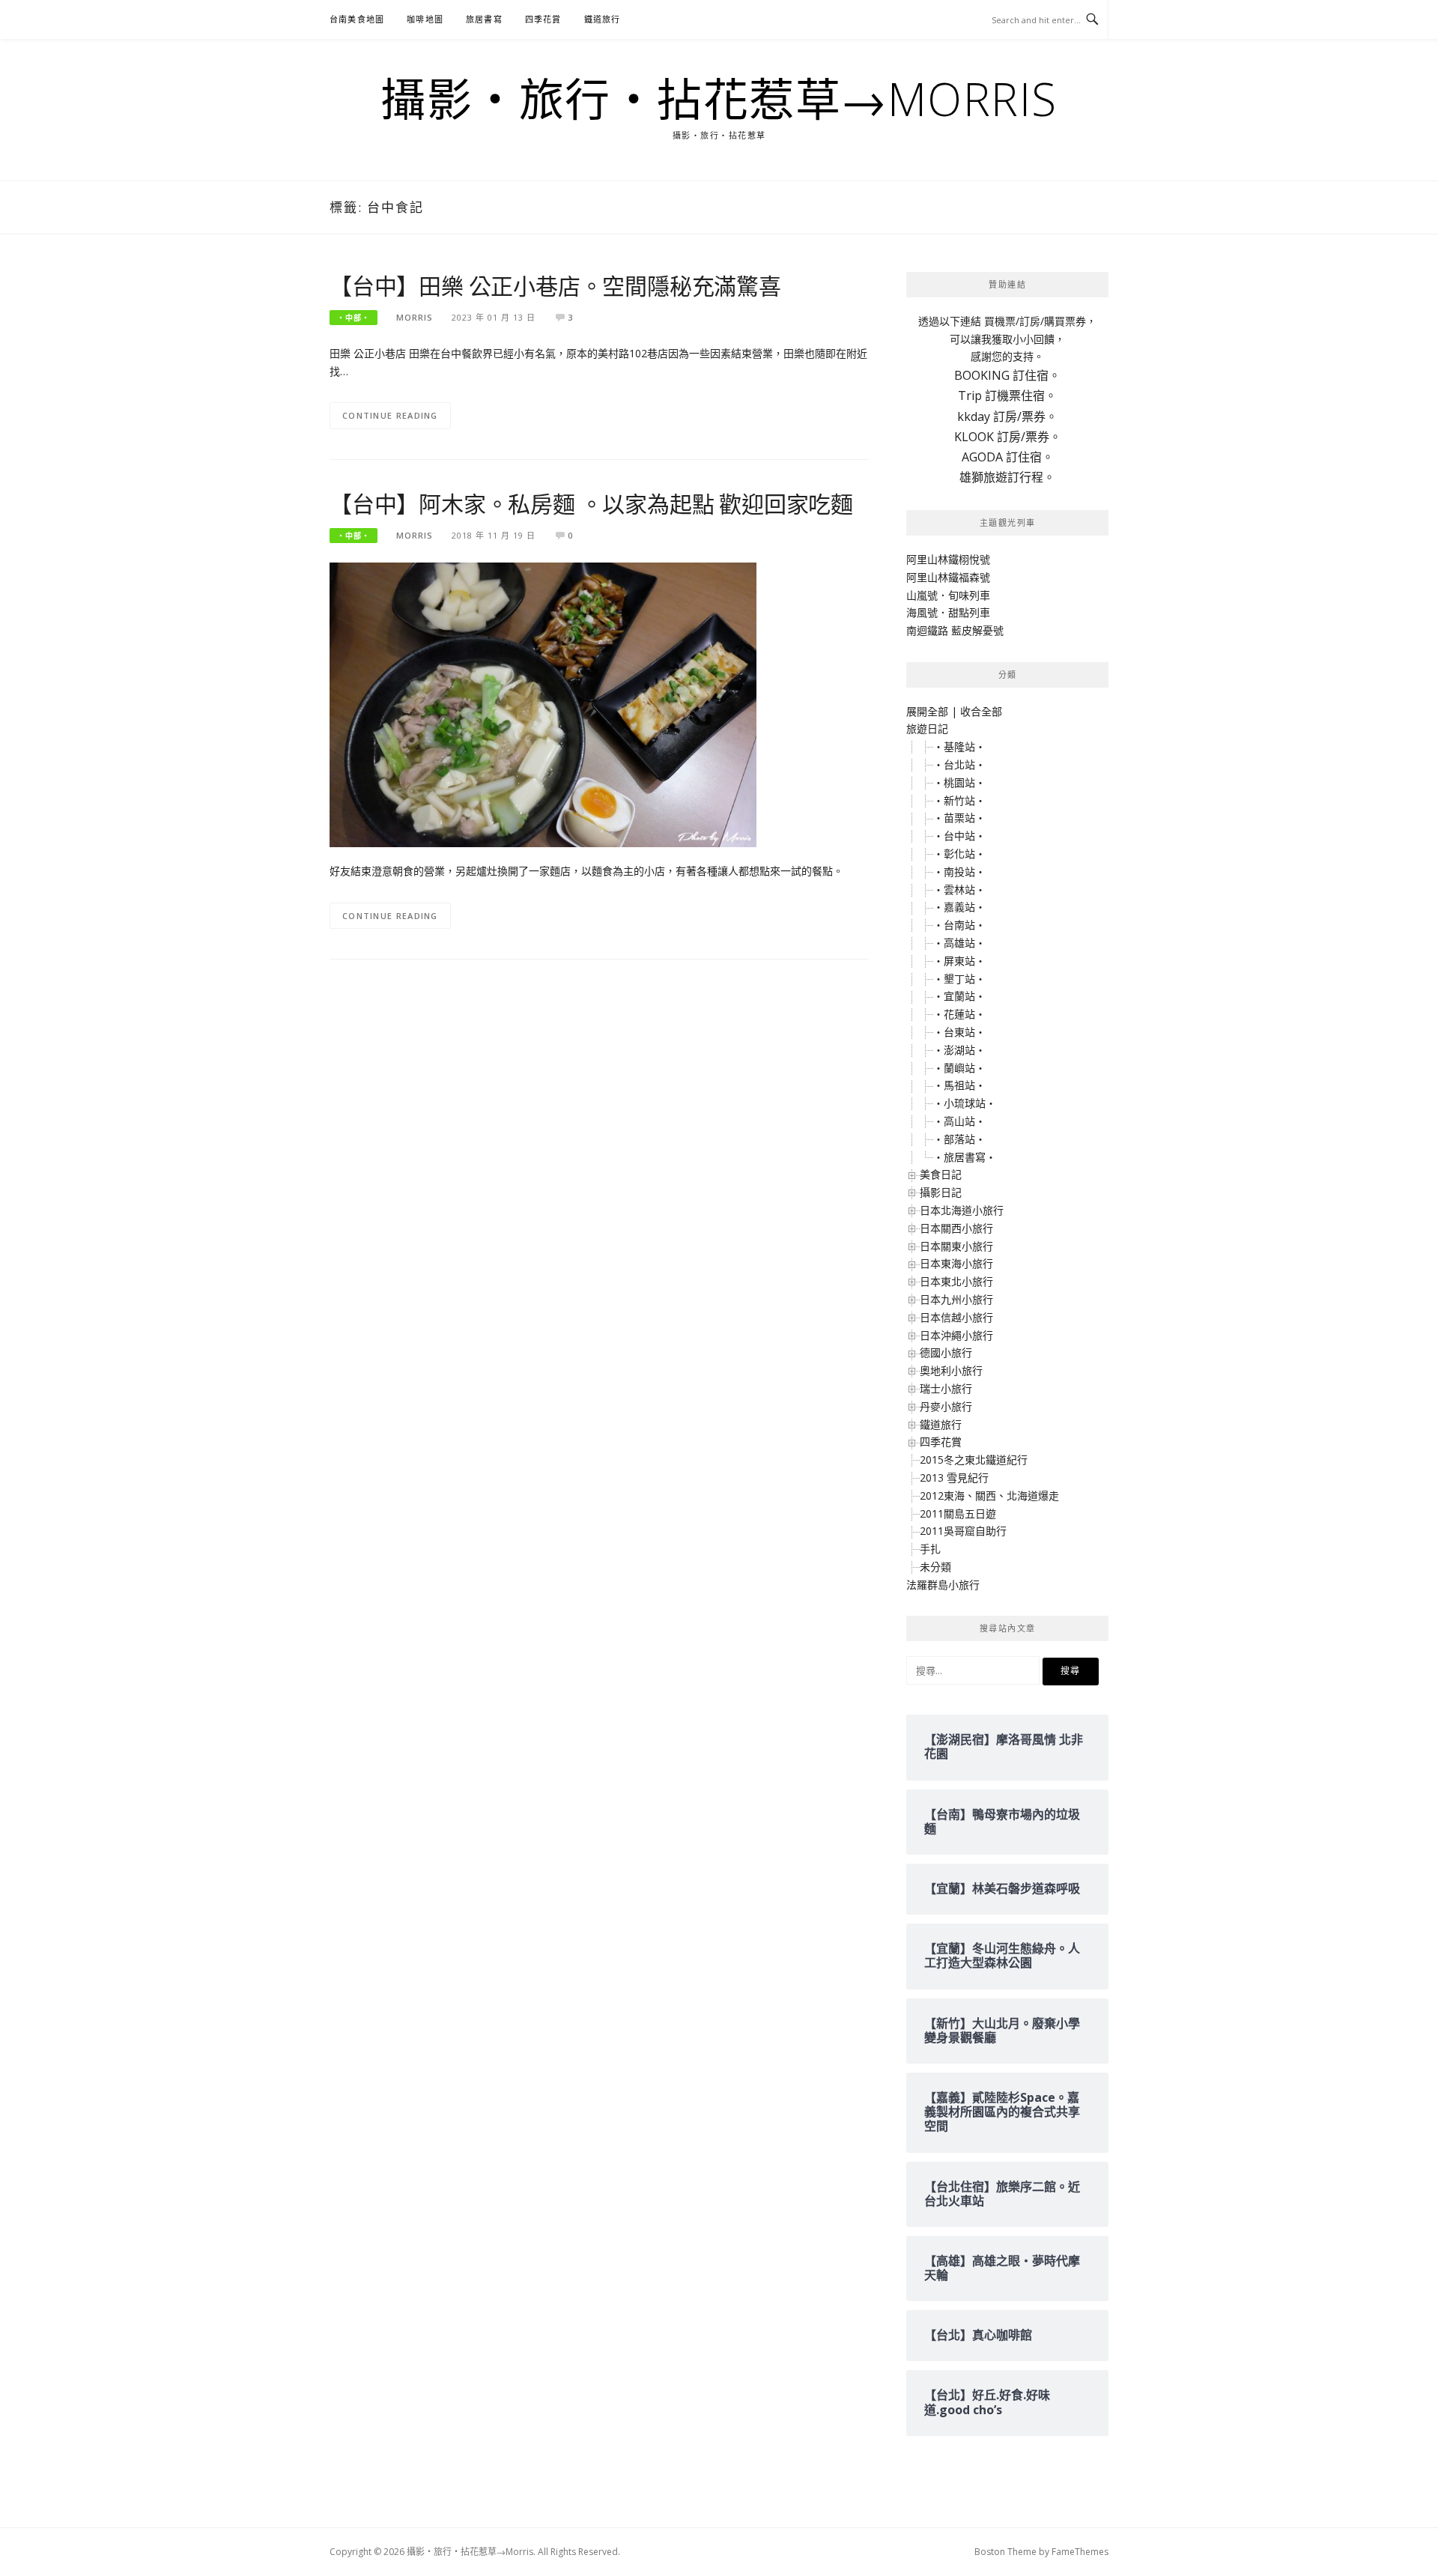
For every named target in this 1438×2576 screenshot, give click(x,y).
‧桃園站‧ (959, 782)
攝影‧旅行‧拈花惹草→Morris (719, 99)
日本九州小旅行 (956, 1299)
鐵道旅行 (603, 19)
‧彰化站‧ (959, 854)
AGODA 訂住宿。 (1008, 457)
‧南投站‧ (959, 872)
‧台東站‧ (959, 1032)
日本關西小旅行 (956, 1228)
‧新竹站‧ (959, 800)
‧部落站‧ (959, 1139)
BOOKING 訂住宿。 (1007, 375)
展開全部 (927, 711)
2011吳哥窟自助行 (963, 1531)
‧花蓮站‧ (959, 1014)
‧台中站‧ (959, 836)
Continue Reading (390, 415)
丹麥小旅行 (946, 1406)
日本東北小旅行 (956, 1281)
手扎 (930, 1549)
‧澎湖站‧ (959, 1050)
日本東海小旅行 (956, 1263)
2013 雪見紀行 (954, 1478)
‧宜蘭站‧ (959, 996)
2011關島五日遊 (958, 1513)
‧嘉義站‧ (959, 907)
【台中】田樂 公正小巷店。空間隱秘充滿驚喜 (555, 285)
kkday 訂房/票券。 (1007, 416)
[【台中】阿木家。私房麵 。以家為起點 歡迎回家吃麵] (543, 704)
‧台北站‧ (959, 764)
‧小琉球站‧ (965, 1103)
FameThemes (1080, 2552)
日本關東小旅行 (956, 1246)
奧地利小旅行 (951, 1370)
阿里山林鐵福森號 (948, 577)
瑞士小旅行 (946, 1388)
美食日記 (941, 1174)
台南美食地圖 (357, 19)
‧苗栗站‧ (959, 818)
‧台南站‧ (959, 925)
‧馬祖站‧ (959, 1085)
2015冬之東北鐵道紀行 (974, 1460)
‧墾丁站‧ (959, 979)
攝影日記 (941, 1192)
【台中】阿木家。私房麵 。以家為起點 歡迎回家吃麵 (591, 503)
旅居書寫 (484, 19)
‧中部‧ (354, 318)
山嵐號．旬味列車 (948, 595)
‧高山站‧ (959, 1121)
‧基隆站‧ (959, 746)
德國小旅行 (946, 1352)
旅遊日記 (927, 728)
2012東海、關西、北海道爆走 (989, 1495)
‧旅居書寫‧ (965, 1157)
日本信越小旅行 (956, 1317)
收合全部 (981, 711)
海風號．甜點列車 (948, 612)
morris (415, 317)
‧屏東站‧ (959, 961)
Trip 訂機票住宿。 (1007, 396)
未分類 (935, 1567)
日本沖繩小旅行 (956, 1335)
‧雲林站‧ (959, 890)
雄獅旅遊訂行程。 (1007, 477)
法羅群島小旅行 (943, 1585)
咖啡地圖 (425, 19)
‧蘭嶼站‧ (959, 1068)
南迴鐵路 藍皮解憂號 (955, 630)
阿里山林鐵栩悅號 (948, 559)
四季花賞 (543, 19)
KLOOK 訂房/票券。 (1008, 437)
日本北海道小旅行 (962, 1210)
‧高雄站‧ (959, 943)
